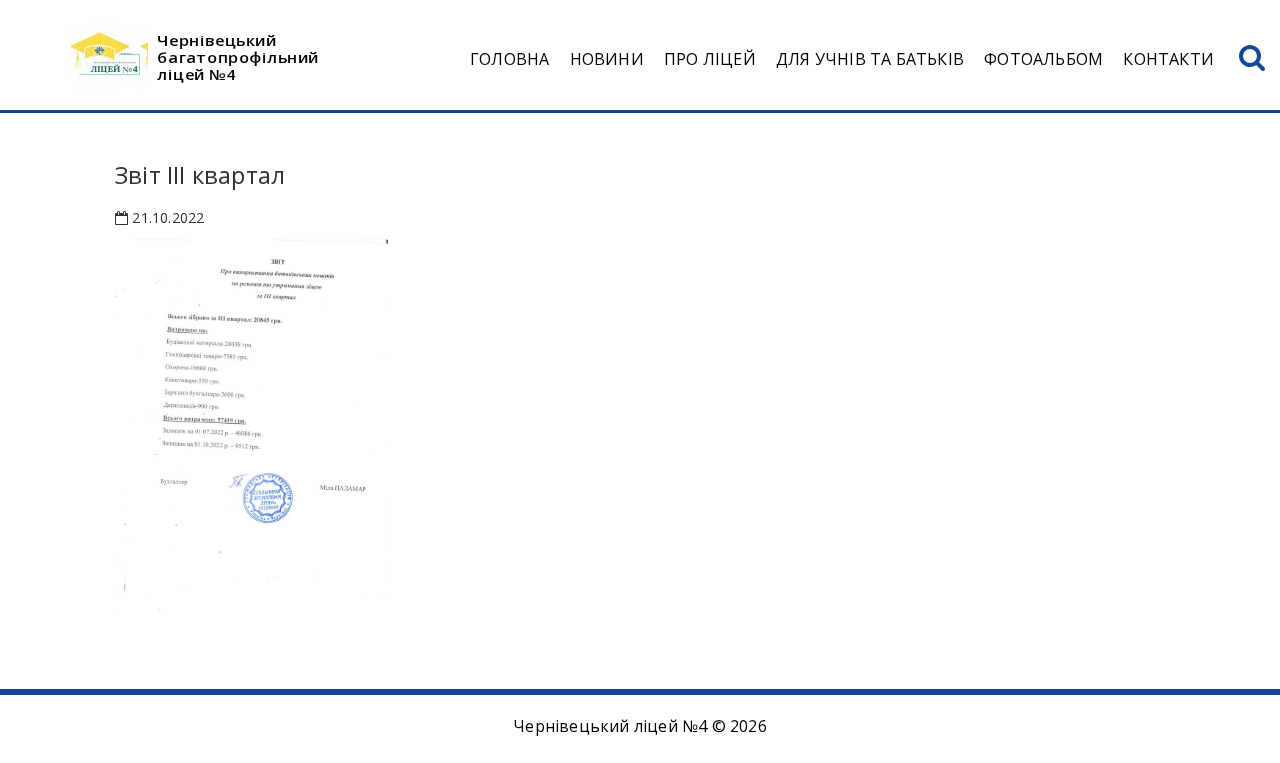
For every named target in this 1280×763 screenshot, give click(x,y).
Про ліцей (710, 59)
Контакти (1168, 59)
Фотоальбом (1043, 59)
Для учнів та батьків (870, 59)
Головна (509, 59)
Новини (607, 59)
